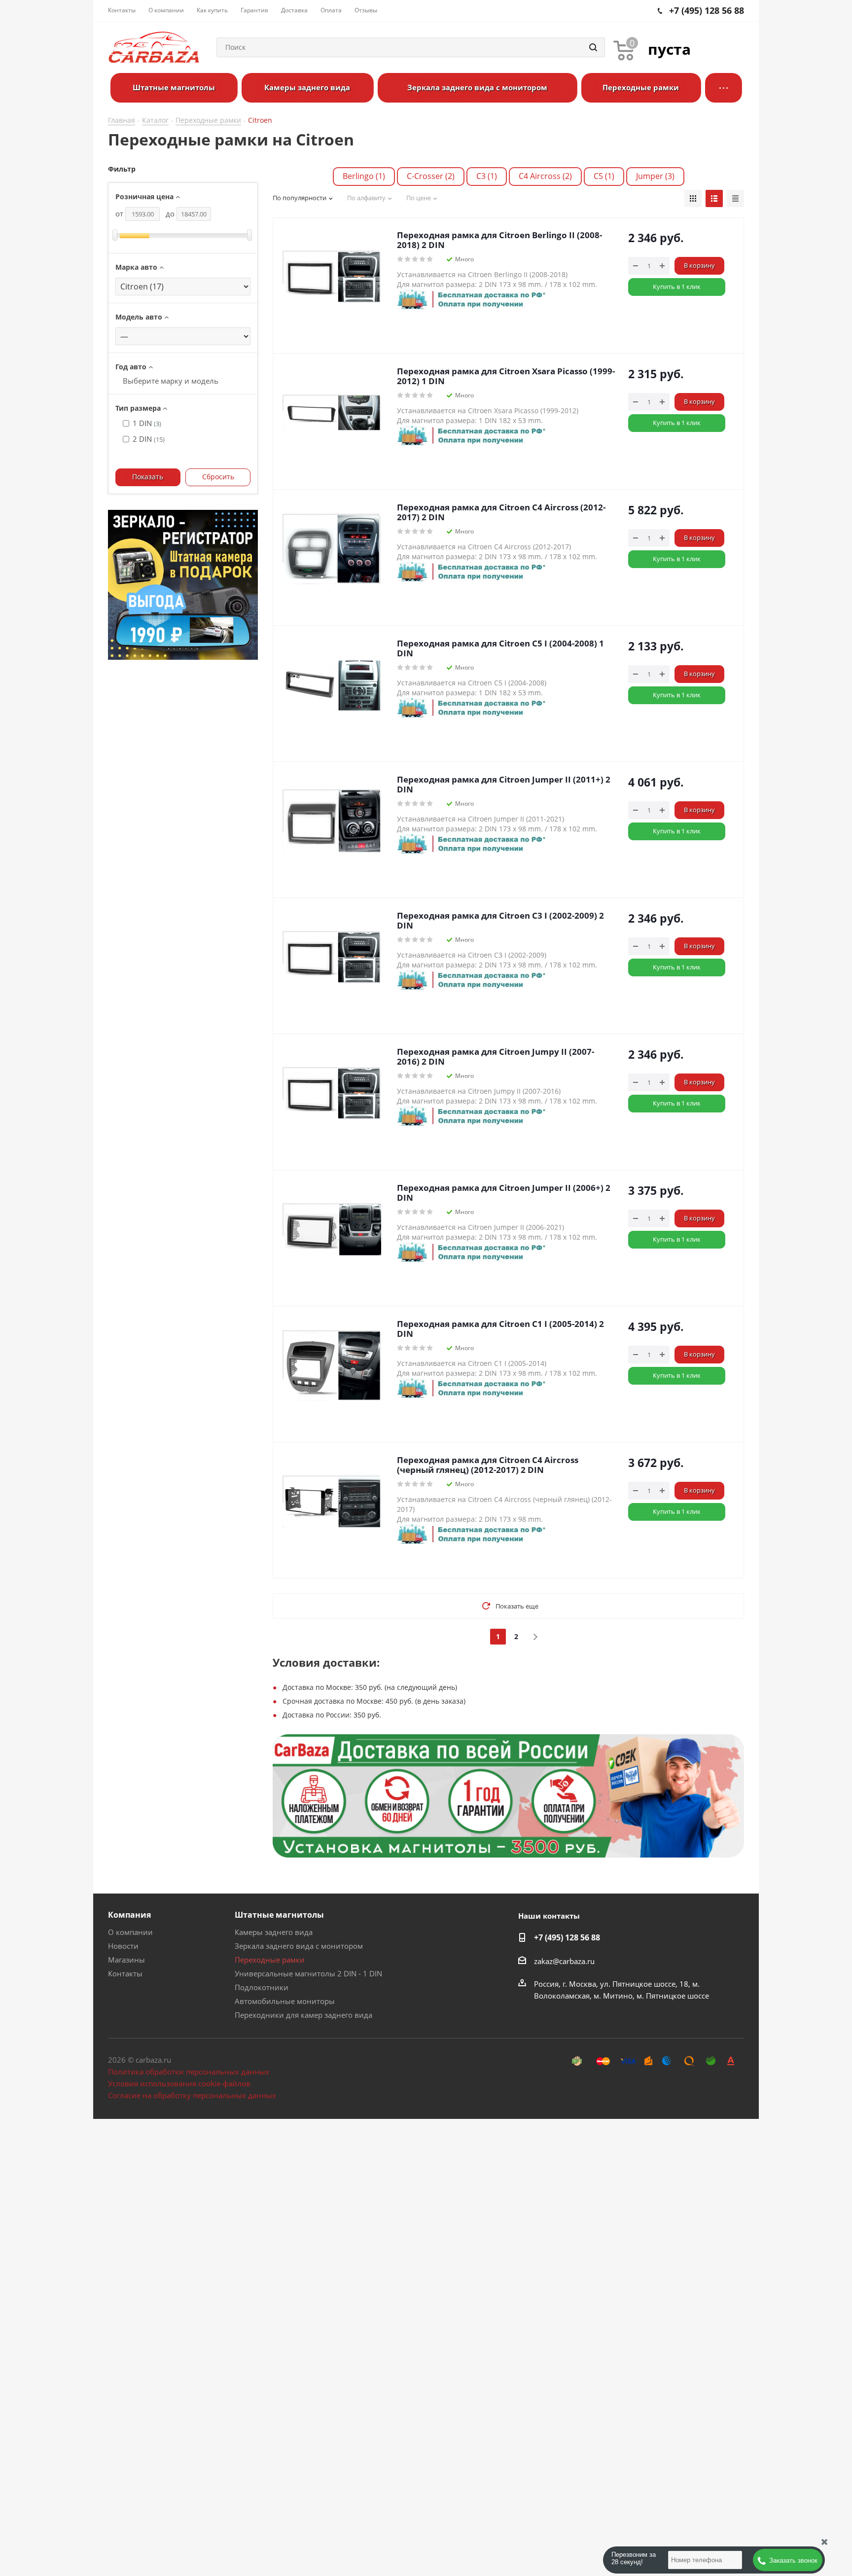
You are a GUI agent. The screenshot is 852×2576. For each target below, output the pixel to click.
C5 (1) (604, 176)
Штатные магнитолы (279, 1915)
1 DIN (147, 423)
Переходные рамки (270, 1960)
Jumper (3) (655, 176)
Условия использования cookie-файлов (179, 2083)
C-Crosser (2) (431, 176)
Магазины (126, 1960)
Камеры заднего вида (274, 1932)
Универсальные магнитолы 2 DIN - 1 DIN (308, 1973)
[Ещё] (724, 88)
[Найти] (593, 47)
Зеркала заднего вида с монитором (299, 1946)
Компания (129, 1915)
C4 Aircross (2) (545, 176)
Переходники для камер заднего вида (303, 2015)
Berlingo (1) (364, 176)
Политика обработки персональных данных (189, 2072)
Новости (123, 1946)
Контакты (125, 1973)
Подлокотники (262, 1987)
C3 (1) (487, 176)
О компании (130, 1932)
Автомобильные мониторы (285, 2001)
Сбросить (218, 477)
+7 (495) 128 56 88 (567, 1937)
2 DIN (149, 439)
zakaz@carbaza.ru (564, 1961)
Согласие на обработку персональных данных (192, 2095)
